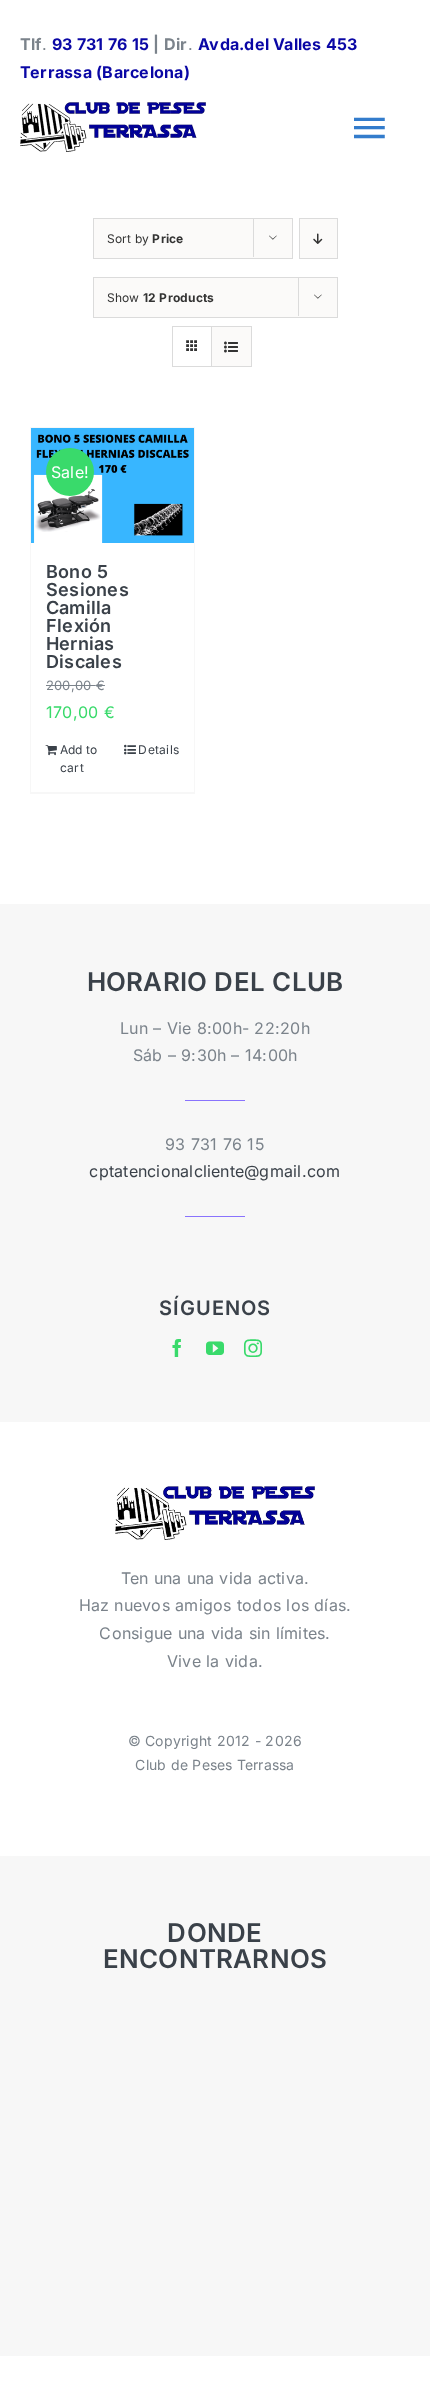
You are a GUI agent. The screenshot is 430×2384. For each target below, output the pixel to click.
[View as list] (231, 346)
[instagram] (253, 1348)
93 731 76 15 (100, 44)
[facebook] (177, 1348)
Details (158, 749)
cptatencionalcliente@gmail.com (214, 1171)
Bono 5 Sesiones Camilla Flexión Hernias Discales (87, 616)
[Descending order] (318, 238)
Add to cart (78, 758)
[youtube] (215, 1348)
